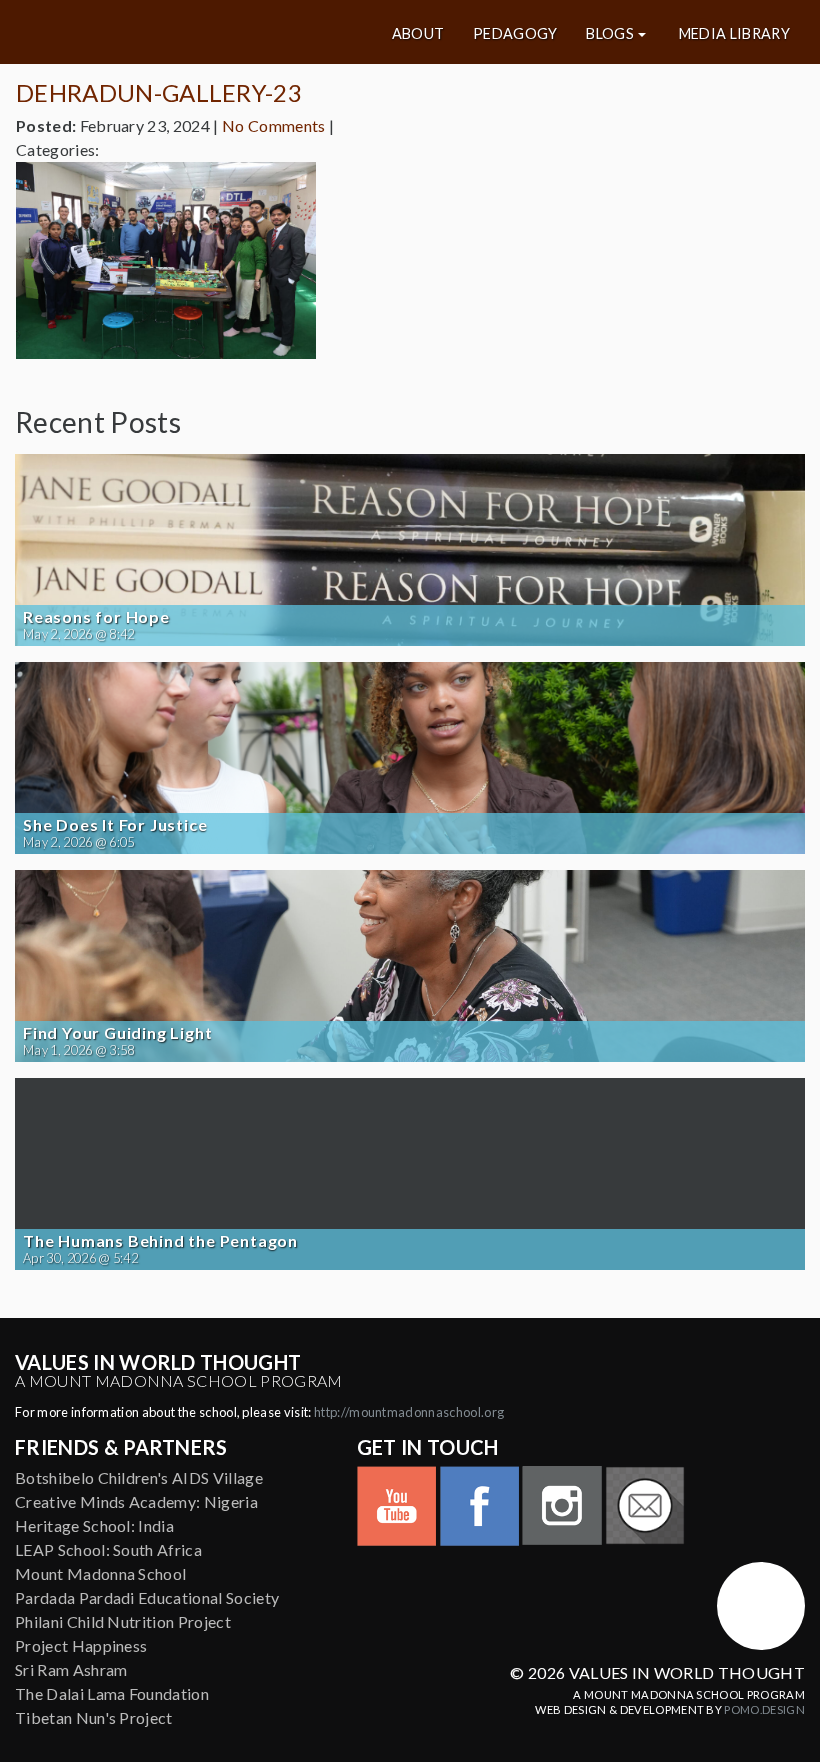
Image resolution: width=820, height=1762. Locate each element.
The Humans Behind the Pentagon (160, 1241)
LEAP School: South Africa (108, 1549)
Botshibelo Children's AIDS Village (139, 1477)
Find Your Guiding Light (117, 1033)
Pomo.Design (764, 1709)
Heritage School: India (94, 1525)
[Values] (146, 32)
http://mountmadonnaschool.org (409, 1412)
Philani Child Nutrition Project (123, 1621)
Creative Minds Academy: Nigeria (136, 1501)
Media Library (734, 34)
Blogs (610, 34)
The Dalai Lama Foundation (112, 1693)
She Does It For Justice (115, 825)
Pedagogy (515, 34)
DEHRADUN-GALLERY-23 (159, 92)
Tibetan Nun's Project (94, 1717)
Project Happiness (81, 1645)
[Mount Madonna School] (761, 1606)
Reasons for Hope (96, 617)
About (418, 34)
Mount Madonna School (100, 1573)
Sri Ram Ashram (71, 1669)
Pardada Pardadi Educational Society (147, 1597)
